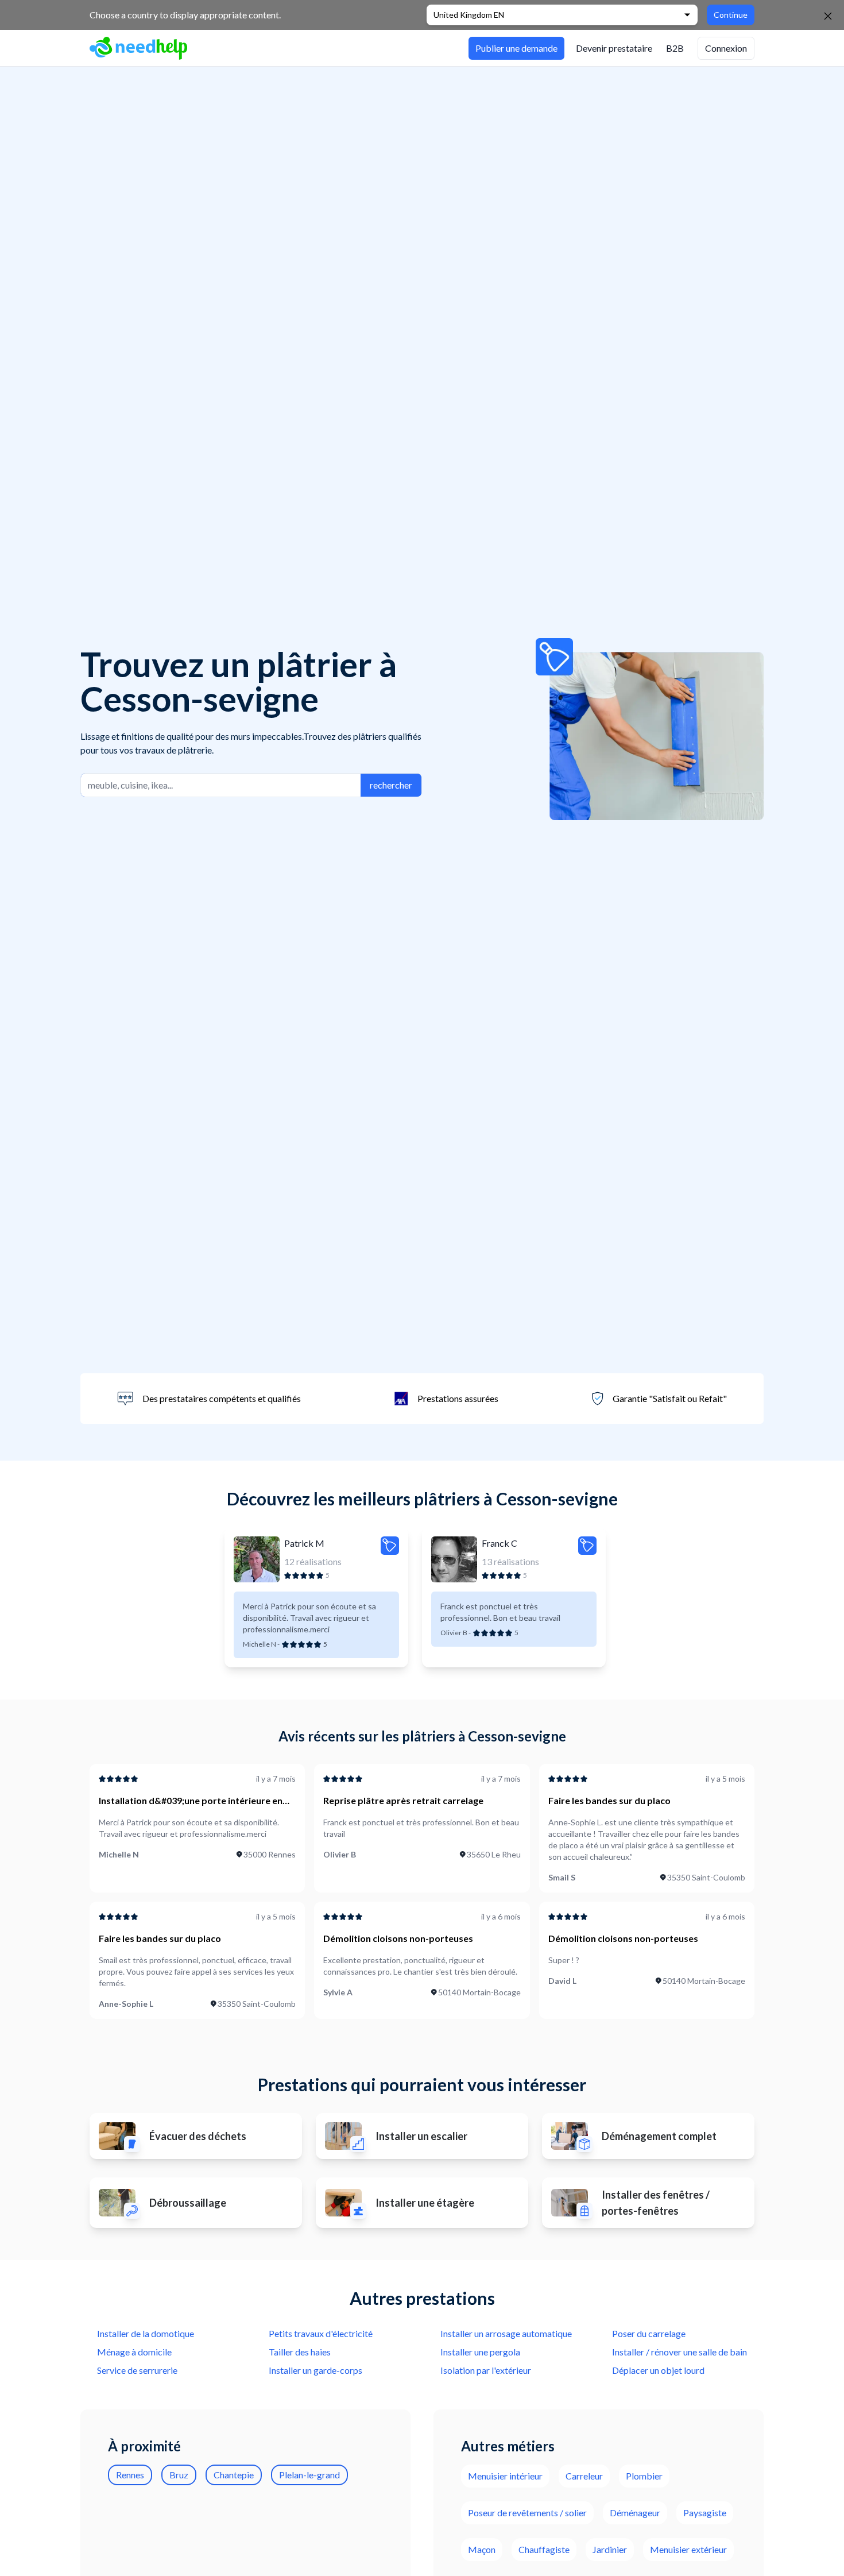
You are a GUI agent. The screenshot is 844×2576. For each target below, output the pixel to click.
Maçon (482, 2549)
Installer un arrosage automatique (506, 2333)
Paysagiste (705, 2513)
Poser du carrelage (649, 2333)
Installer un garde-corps (315, 2370)
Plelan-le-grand (309, 2475)
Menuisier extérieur (688, 2549)
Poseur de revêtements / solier (527, 2513)
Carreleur (584, 2476)
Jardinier (610, 2549)
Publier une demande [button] (516, 48)
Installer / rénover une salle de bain (680, 2352)
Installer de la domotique (146, 2333)
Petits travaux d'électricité (321, 2333)
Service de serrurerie (137, 2370)
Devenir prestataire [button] (614, 48)
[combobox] (221, 785)
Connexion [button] (726, 48)
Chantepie (234, 2475)
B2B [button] (675, 48)
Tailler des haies (300, 2352)
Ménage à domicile (134, 2352)
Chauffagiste (544, 2549)
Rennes (130, 2475)
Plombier (644, 2476)
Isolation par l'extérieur (486, 2370)
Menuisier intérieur (505, 2476)
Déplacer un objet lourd (658, 2370)
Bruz (179, 2475)
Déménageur (635, 2513)
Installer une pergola (480, 2352)
